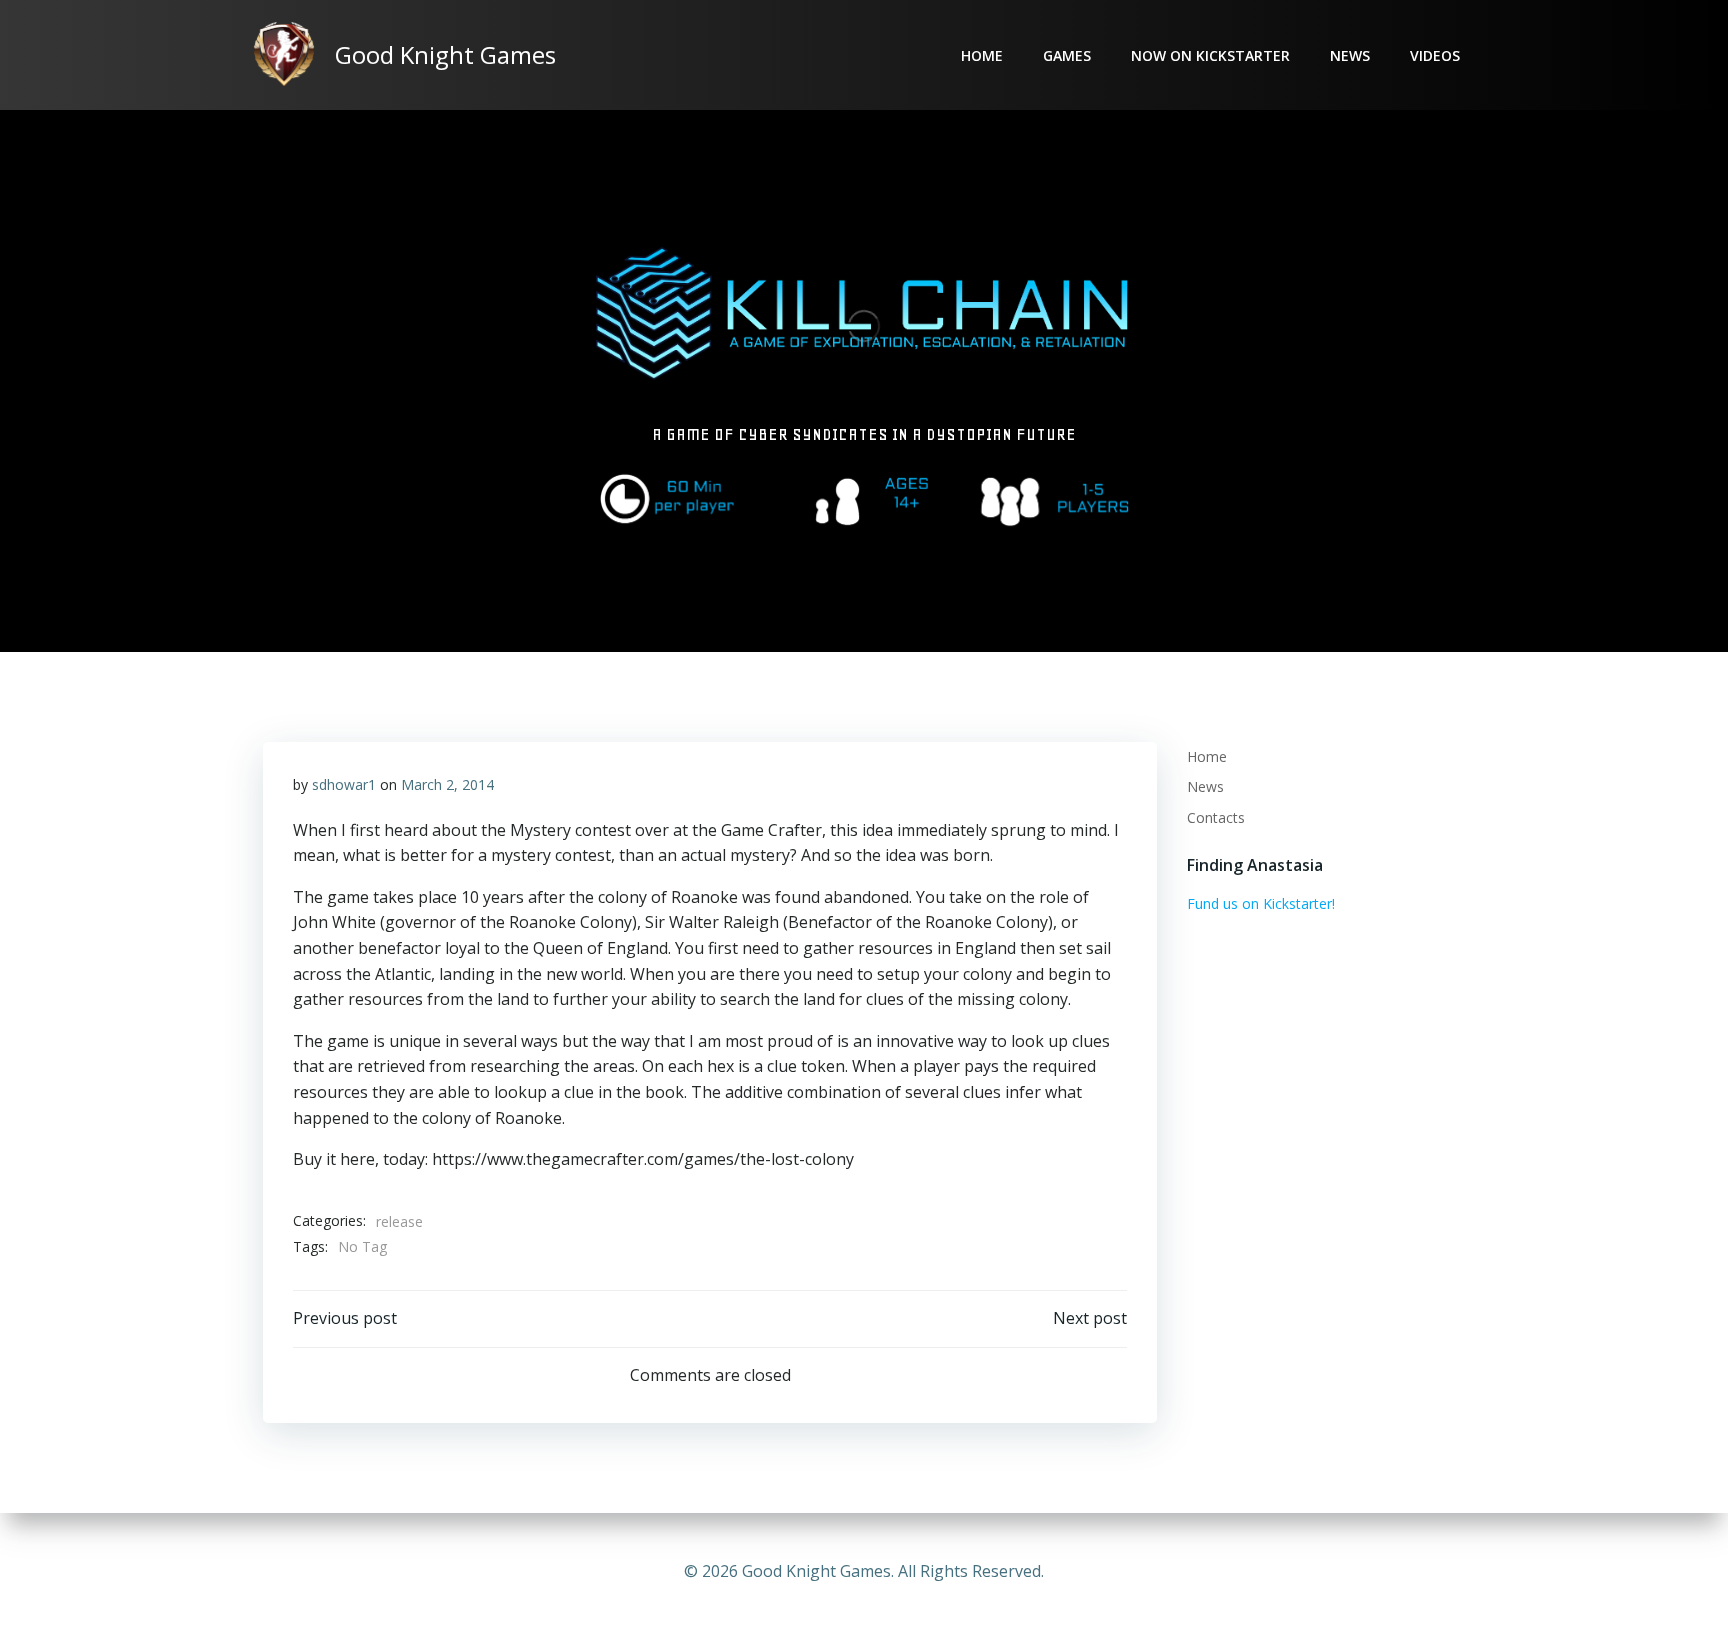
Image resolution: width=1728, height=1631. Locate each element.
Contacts (1216, 817)
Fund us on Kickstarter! (1261, 903)
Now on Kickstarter (1210, 55)
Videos (1435, 55)
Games (1067, 55)
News (1350, 55)
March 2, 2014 (447, 784)
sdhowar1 (344, 784)
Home (982, 55)
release (399, 1221)
